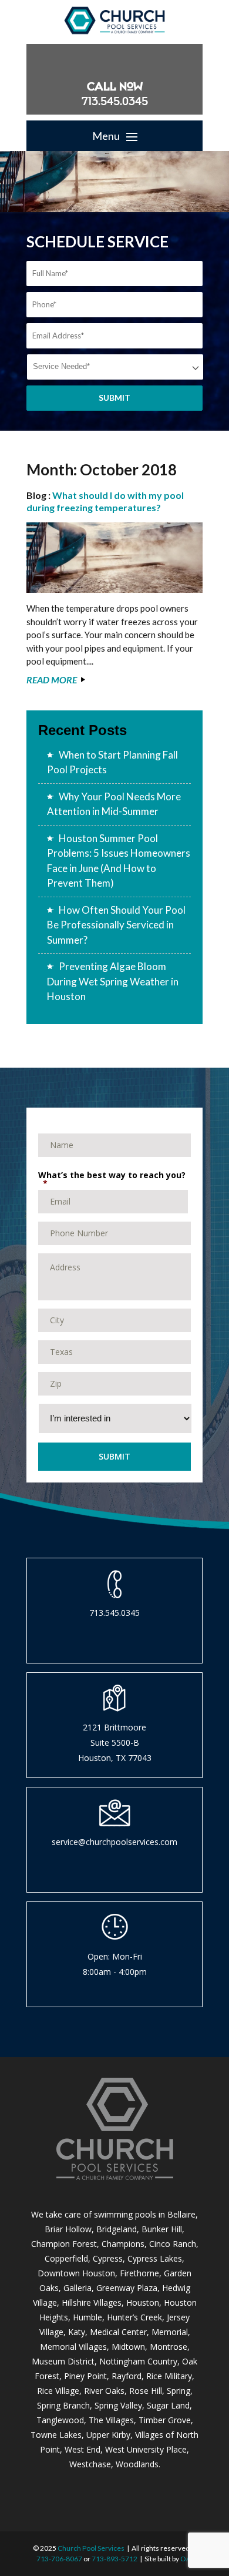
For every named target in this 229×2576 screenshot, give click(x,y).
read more (52, 680)
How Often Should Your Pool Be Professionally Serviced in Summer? (116, 925)
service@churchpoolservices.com (114, 1842)
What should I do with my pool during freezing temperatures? (105, 501)
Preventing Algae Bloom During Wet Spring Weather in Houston (113, 981)
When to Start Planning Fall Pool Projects (112, 762)
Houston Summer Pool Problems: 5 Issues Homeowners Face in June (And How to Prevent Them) (119, 861)
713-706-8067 (59, 2559)
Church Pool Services (91, 2548)
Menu (107, 136)
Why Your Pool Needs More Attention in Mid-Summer (114, 804)
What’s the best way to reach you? (112, 1178)
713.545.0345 (115, 101)
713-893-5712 (114, 2559)
